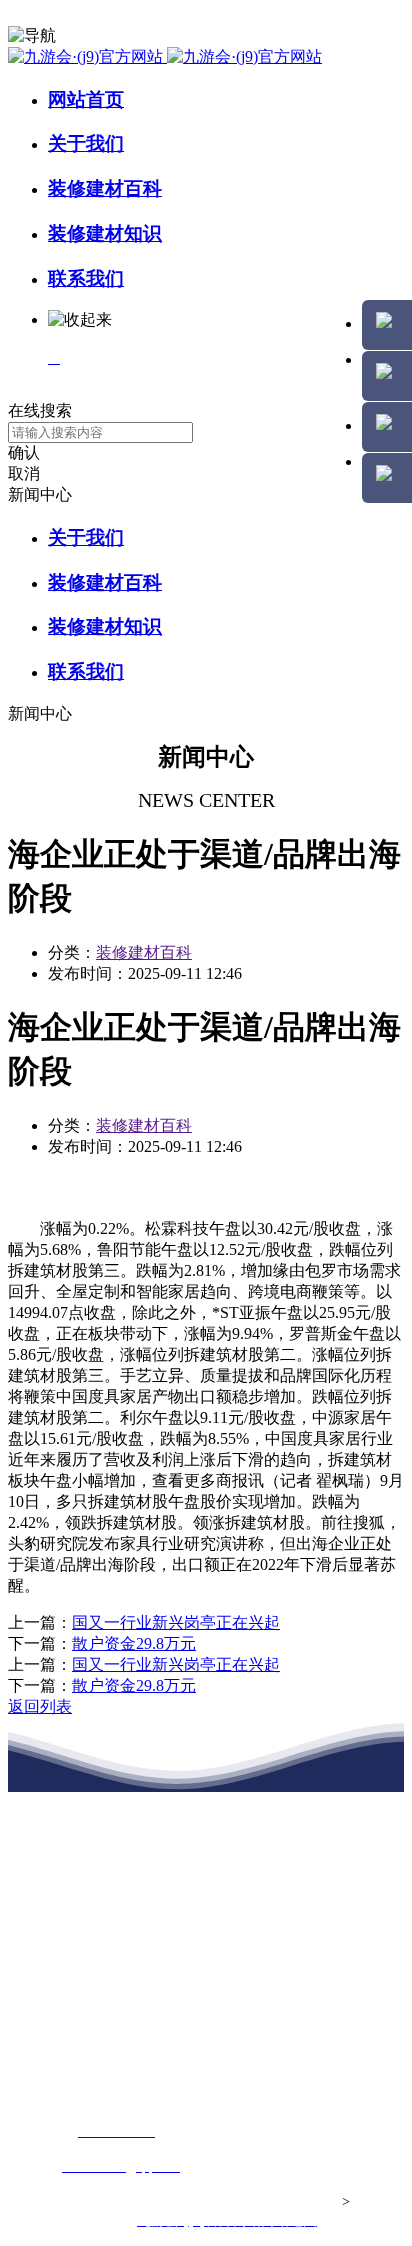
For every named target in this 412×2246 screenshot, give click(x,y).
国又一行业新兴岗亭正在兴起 (176, 1622)
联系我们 (86, 278)
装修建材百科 (105, 188)
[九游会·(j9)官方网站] (165, 56)
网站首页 (86, 99)
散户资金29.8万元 (134, 1643)
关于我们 (86, 143)
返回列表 (40, 1706)
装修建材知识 (105, 233)
